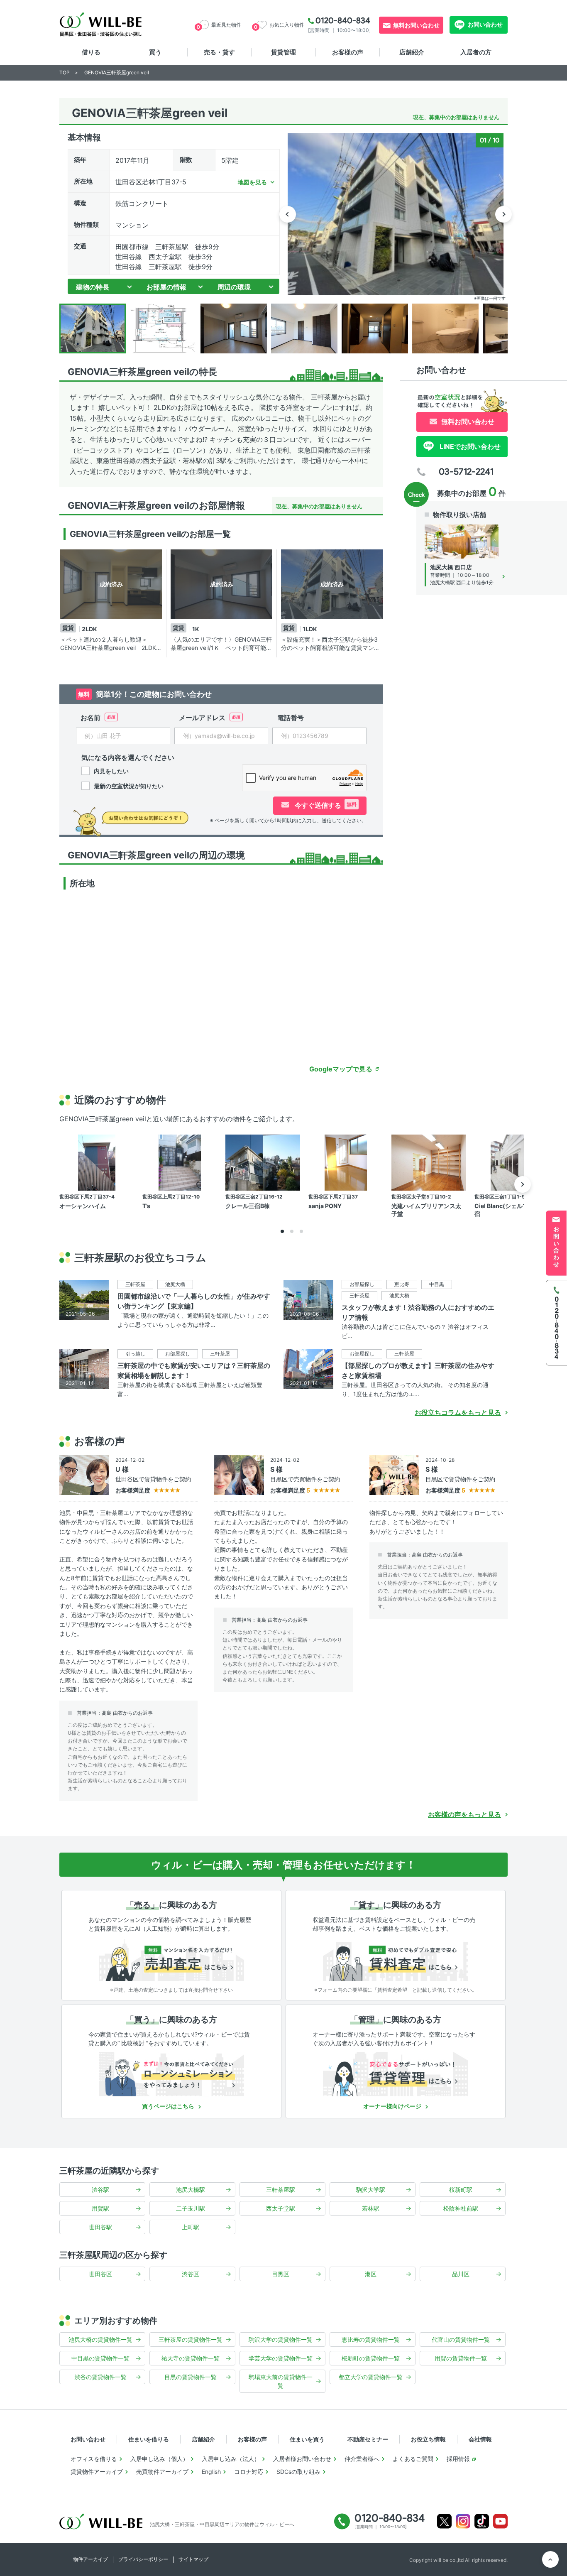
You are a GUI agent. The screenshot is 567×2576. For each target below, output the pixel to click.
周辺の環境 (234, 287)
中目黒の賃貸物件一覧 (100, 2358)
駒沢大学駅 (371, 2190)
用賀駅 (100, 2208)
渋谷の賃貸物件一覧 (100, 2377)
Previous (288, 214)
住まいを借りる (149, 2439)
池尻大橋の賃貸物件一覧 (100, 2339)
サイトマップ (193, 2559)
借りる (91, 52)
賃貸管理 (283, 52)
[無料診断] (171, 1959)
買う (155, 52)
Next (503, 214)
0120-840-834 (343, 20)
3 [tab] (301, 1231)
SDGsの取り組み (298, 2472)
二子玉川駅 (191, 2208)
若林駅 (371, 2208)
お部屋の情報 (166, 287)
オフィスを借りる (94, 2459)
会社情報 (480, 2439)
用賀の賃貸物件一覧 (461, 2358)
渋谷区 (191, 2274)
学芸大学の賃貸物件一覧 (281, 2358)
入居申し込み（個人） (159, 2459)
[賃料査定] (396, 1959)
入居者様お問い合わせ (302, 2459)
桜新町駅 (461, 2190)
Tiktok (482, 2521)
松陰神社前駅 (461, 2208)
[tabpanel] (113, 603)
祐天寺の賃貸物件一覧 (191, 2358)
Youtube (500, 2521)
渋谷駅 (100, 2190)
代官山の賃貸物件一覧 (461, 2339)
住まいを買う (307, 2439)
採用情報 (458, 2459)
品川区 (461, 2274)
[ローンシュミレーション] (171, 2074)
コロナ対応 (249, 2472)
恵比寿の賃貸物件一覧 (371, 2339)
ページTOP (550, 2559)
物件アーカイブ (90, 2559)
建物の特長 (93, 287)
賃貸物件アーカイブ (97, 2472)
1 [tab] (282, 1231)
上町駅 (191, 2227)
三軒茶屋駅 (281, 2190)
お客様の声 (348, 52)
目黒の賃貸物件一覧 (191, 2377)
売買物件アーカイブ (162, 2472)
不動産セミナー (368, 2439)
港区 (371, 2274)
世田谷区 (100, 2274)
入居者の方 (476, 52)
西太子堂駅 (281, 2208)
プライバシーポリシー (143, 2559)
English (211, 2472)
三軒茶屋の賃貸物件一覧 (191, 2339)
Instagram (463, 2521)
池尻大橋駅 (191, 2190)
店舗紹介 (412, 52)
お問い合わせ (485, 24)
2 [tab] (292, 1231)
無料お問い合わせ (416, 25)
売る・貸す (219, 52)
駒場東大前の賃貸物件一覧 (281, 2381)
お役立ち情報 (428, 2439)
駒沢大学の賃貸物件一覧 (281, 2339)
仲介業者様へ (362, 2459)
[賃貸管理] (396, 2074)
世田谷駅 (100, 2227)
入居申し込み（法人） (231, 2459)
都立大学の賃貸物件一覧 (371, 2377)
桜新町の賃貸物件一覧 (371, 2358)
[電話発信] (556, 1322)
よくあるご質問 (413, 2459)
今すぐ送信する (325, 805)
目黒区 (281, 2274)
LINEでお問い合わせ (469, 446)
